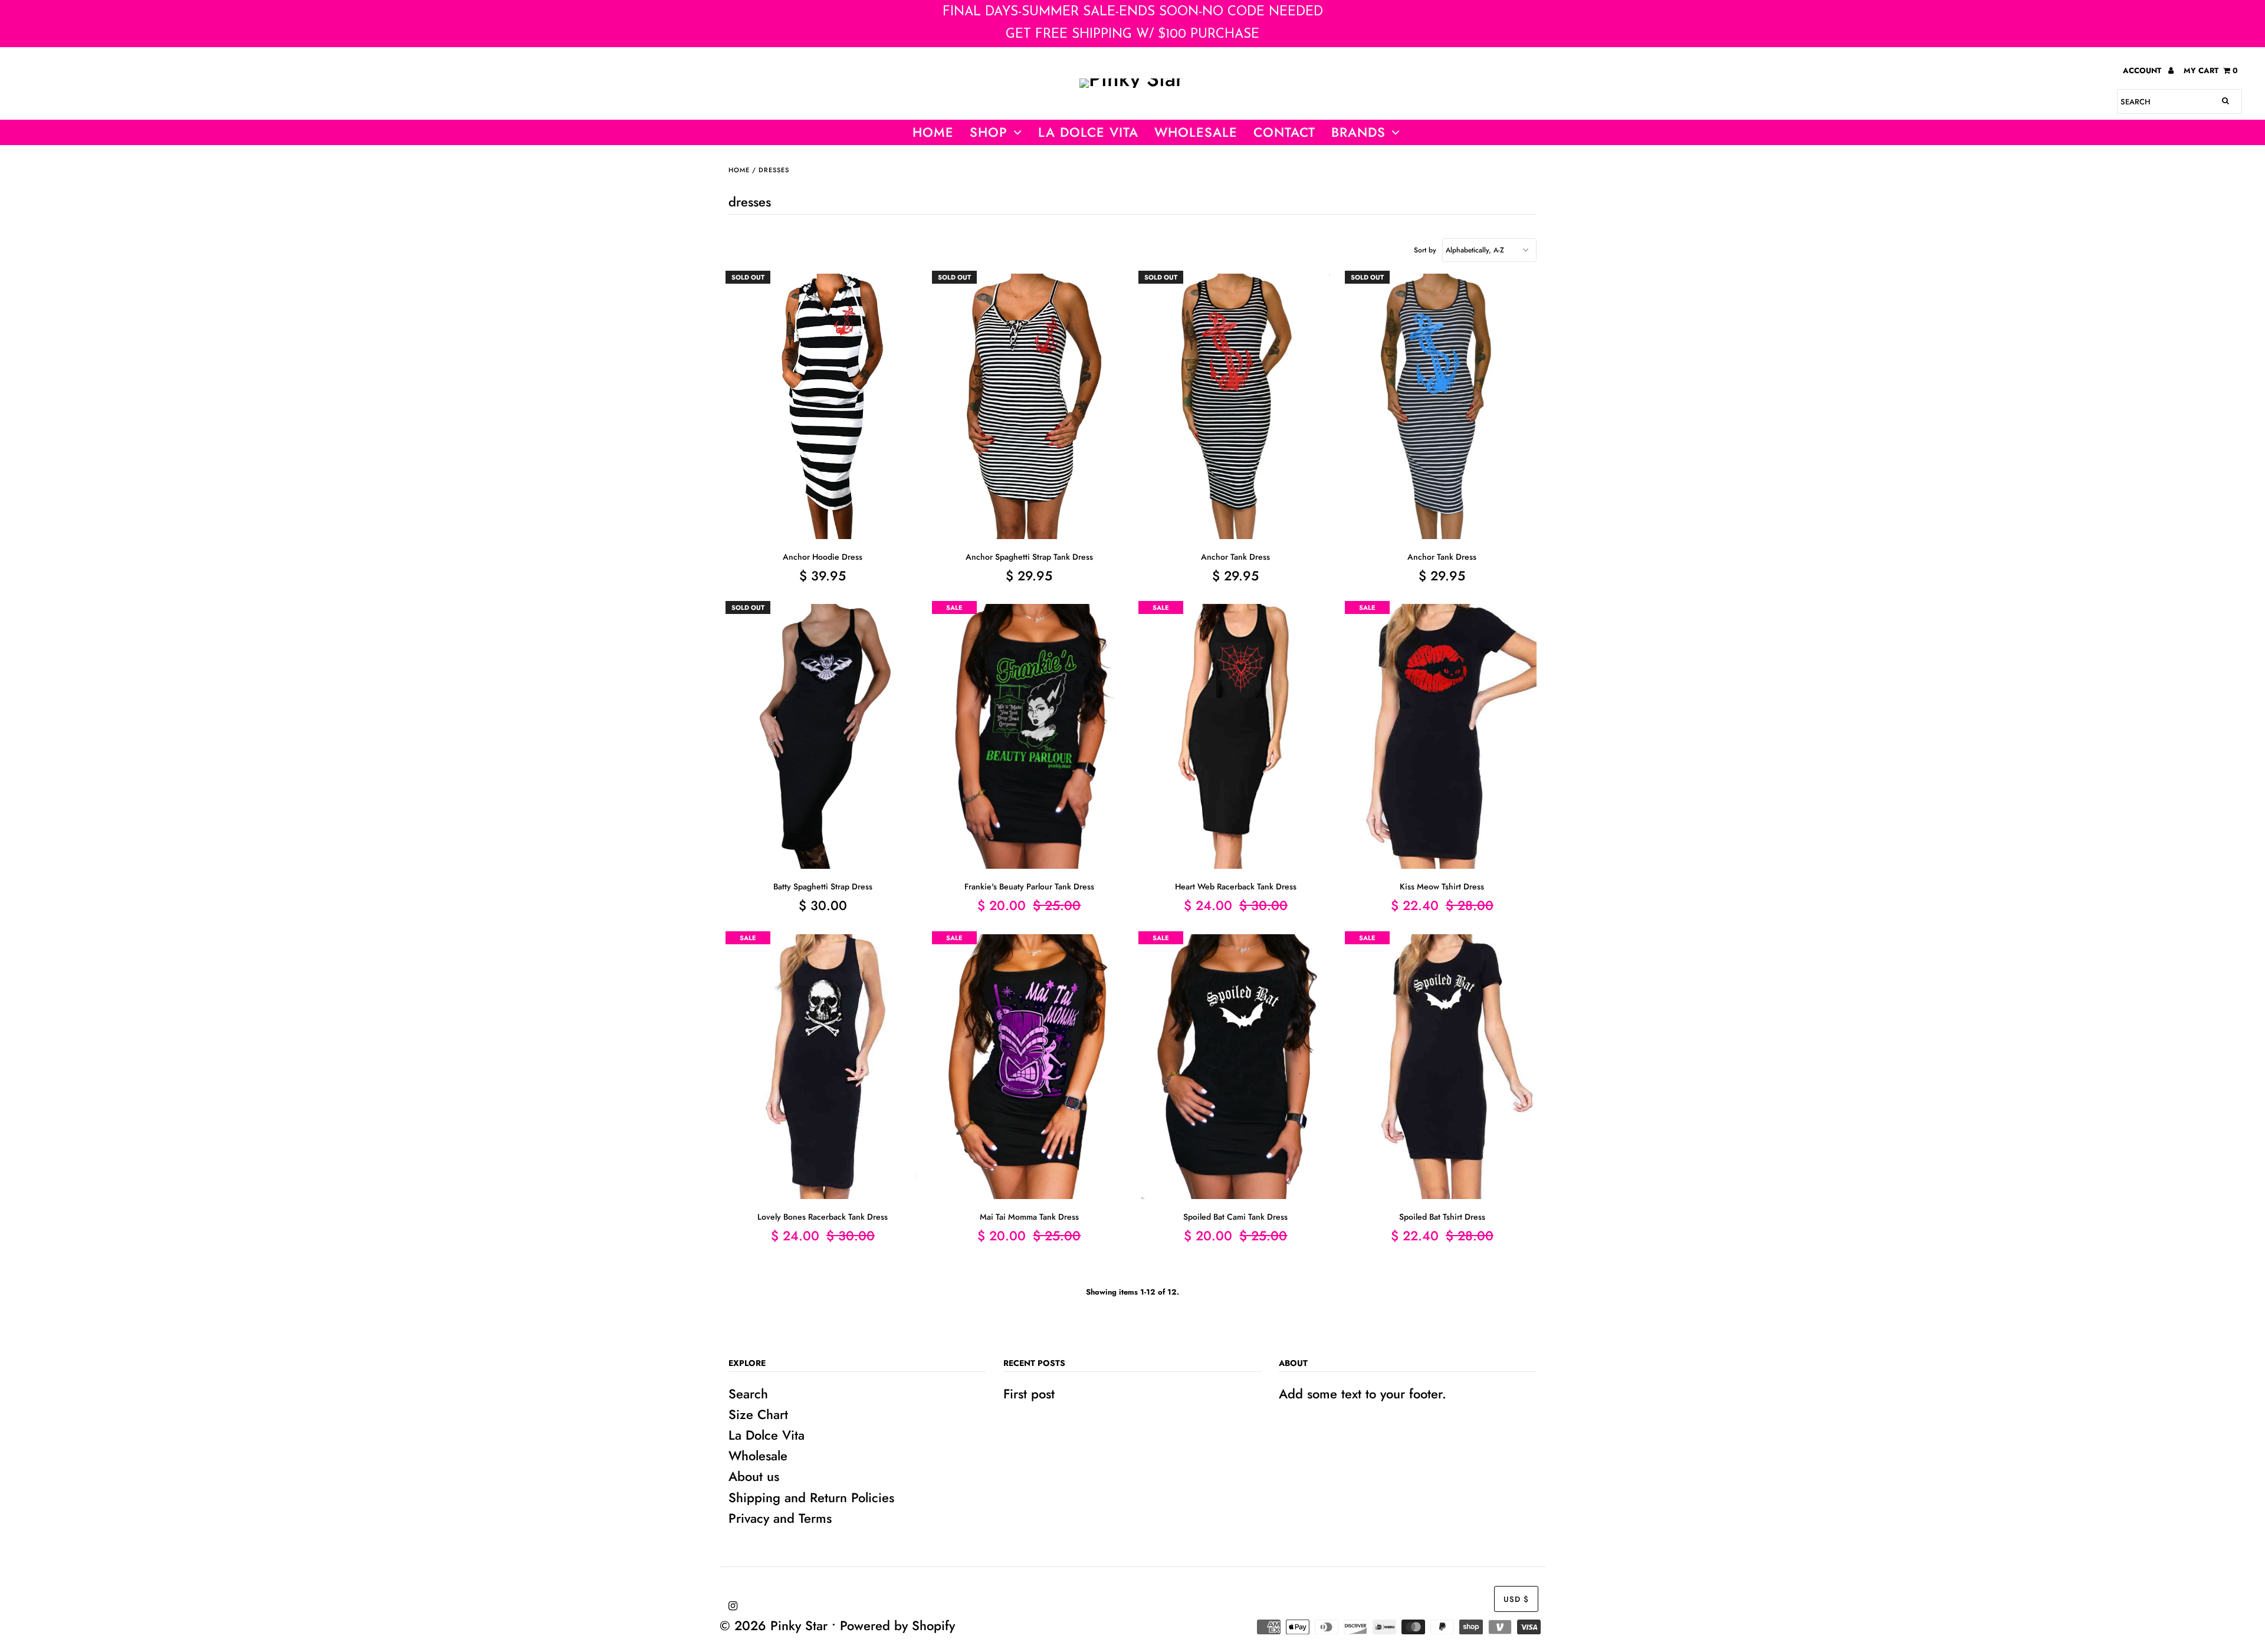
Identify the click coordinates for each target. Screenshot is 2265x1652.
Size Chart (758, 1414)
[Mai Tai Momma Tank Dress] (1030, 1067)
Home (933, 132)
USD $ (1516, 1599)
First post (1029, 1394)
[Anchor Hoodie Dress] (823, 406)
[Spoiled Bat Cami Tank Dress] (1236, 1067)
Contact (1284, 132)
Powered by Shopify (897, 1625)
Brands (1358, 132)
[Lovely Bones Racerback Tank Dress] (823, 1067)
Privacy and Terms (780, 1518)
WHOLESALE (1196, 132)
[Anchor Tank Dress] (1236, 406)
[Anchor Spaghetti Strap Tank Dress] (1030, 406)
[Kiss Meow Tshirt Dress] (1442, 737)
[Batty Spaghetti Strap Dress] (823, 737)
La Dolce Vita (1088, 132)
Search (748, 1394)
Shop (989, 132)
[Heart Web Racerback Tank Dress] (1236, 737)
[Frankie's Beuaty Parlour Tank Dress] (1030, 737)
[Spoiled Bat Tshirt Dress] (1442, 1067)
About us (754, 1476)
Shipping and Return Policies (811, 1497)
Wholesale (758, 1456)
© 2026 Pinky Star (774, 1625)
